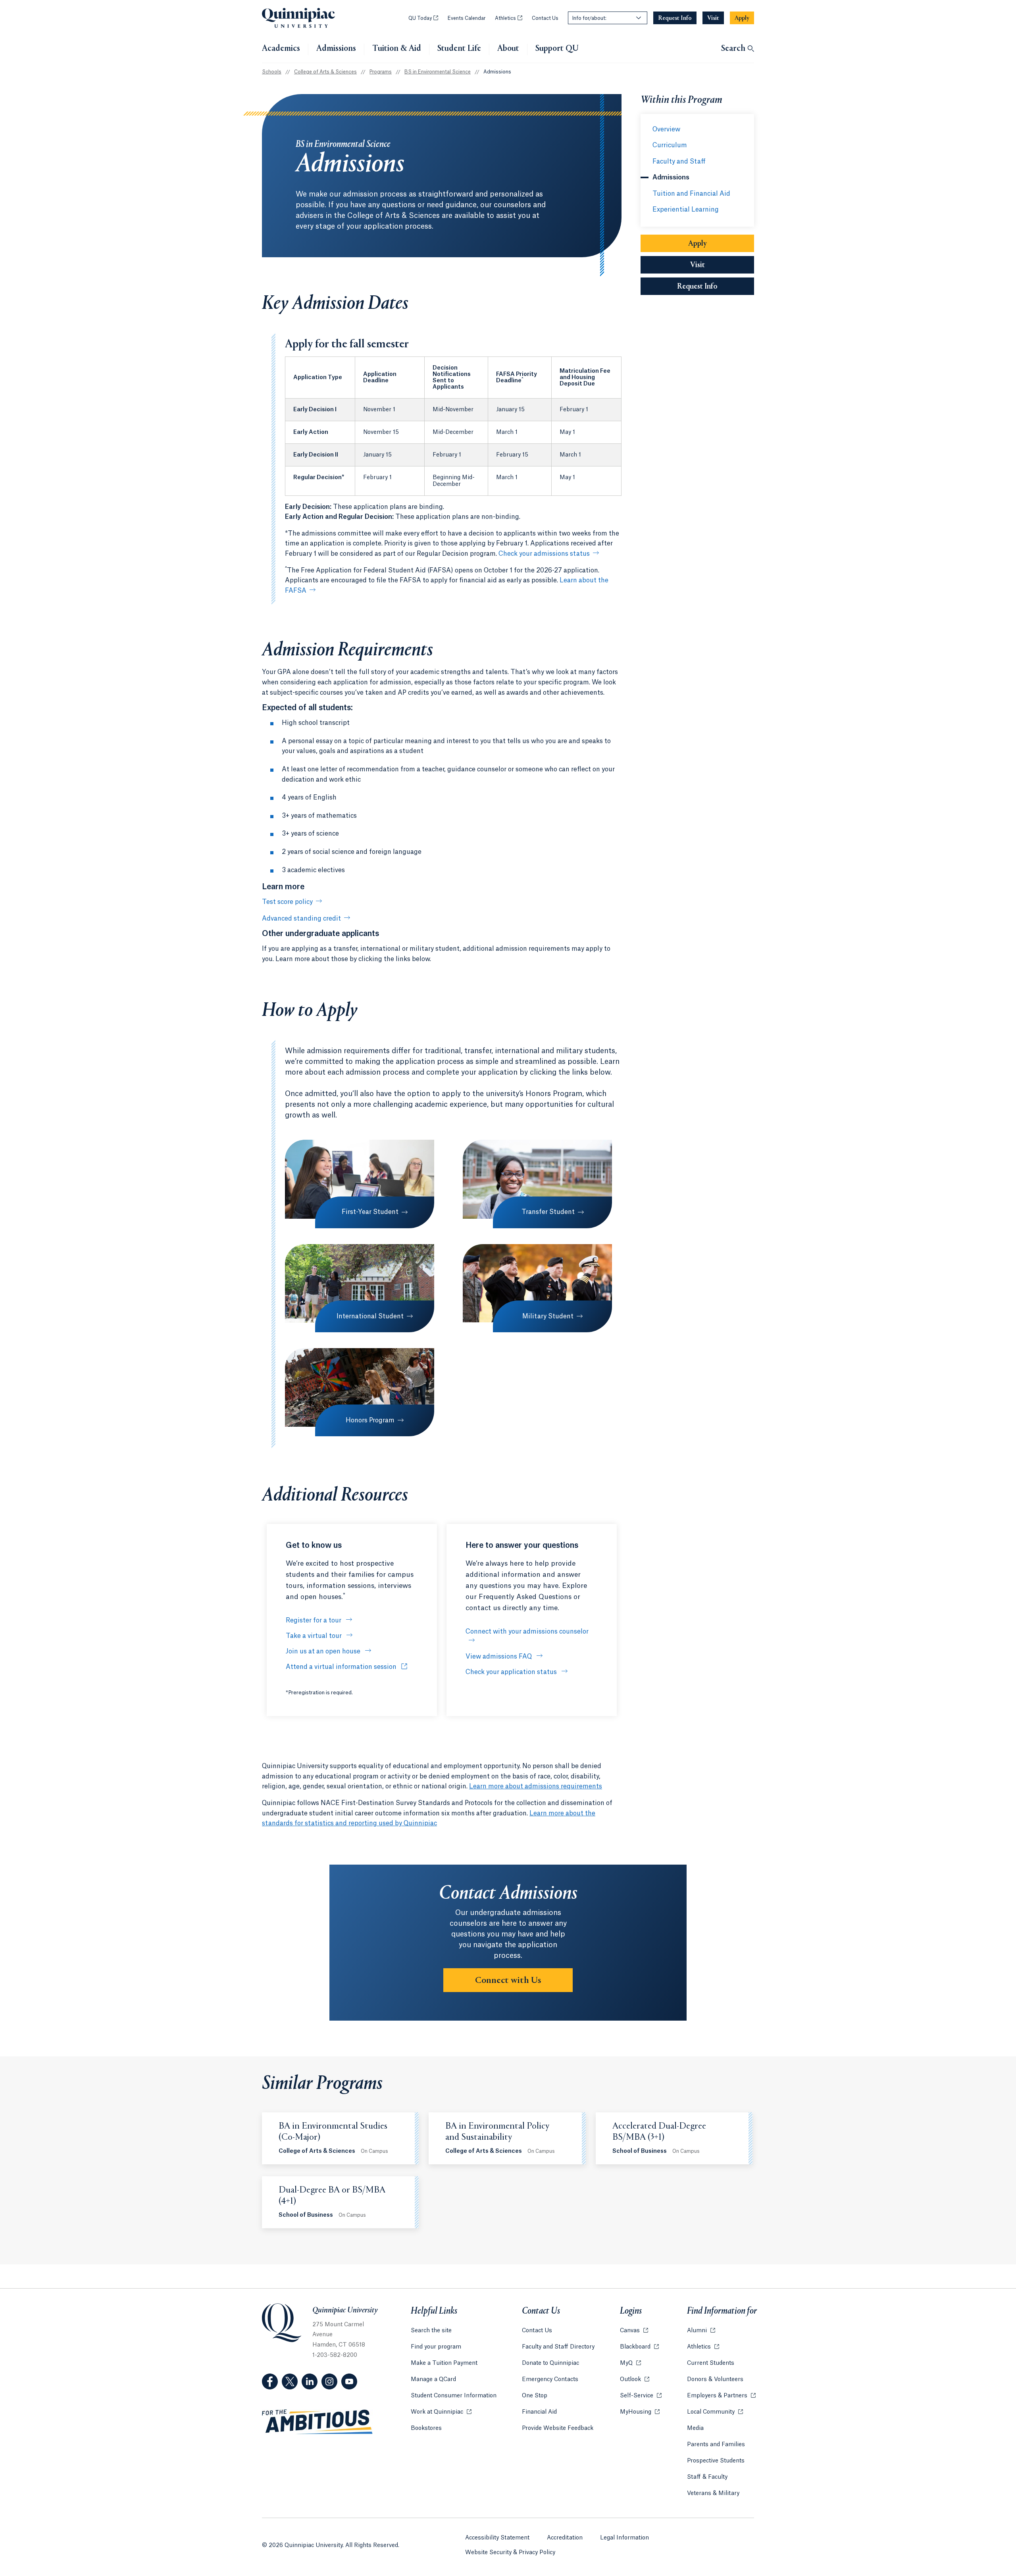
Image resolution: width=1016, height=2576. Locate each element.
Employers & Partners (721, 2396)
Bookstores (426, 2428)
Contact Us (545, 18)
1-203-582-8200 (335, 2355)
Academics (281, 49)
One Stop (535, 2396)
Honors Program (370, 1420)
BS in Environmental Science (438, 72)
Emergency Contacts (550, 2379)
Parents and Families (716, 2445)
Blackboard (639, 2347)
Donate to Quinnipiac (550, 2363)
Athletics (509, 18)
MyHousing (640, 2412)
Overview (666, 129)
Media (695, 2428)
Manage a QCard (433, 2379)
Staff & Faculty (707, 2477)
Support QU (557, 49)
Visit (698, 265)
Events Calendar (467, 18)
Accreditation (565, 2538)
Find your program (436, 2347)
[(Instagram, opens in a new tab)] (329, 2381)
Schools (272, 72)
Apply (698, 244)
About (508, 49)
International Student (370, 1316)
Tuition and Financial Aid (691, 194)
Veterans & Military (713, 2493)
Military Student (548, 1316)
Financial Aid (539, 2412)
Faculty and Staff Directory (558, 2347)
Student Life (459, 49)
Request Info (716, 287)
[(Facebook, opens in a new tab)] (270, 2381)
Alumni (701, 2331)
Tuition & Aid (397, 49)
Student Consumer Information (454, 2396)
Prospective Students (716, 2461)
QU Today (423, 18)
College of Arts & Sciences (325, 72)
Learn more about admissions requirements (536, 1786)
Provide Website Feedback (558, 2428)
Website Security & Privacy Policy (510, 2553)
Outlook (635, 2379)
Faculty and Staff (679, 162)
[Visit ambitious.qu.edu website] (317, 2422)
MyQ (630, 2363)
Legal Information (624, 2538)
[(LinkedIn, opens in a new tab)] (310, 2381)
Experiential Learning (686, 210)
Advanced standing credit (301, 919)
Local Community (715, 2412)
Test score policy (287, 902)
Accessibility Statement (497, 2538)
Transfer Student (548, 1212)
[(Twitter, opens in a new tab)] (290, 2381)
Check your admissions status (544, 554)
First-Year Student (370, 1212)
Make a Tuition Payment (444, 2363)
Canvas (634, 2331)
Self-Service (641, 2396)
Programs (381, 72)
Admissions (336, 49)
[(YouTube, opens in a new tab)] (349, 2381)
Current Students (711, 2363)
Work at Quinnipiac (441, 2412)
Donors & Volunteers (715, 2379)
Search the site (431, 2331)
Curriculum (670, 145)
